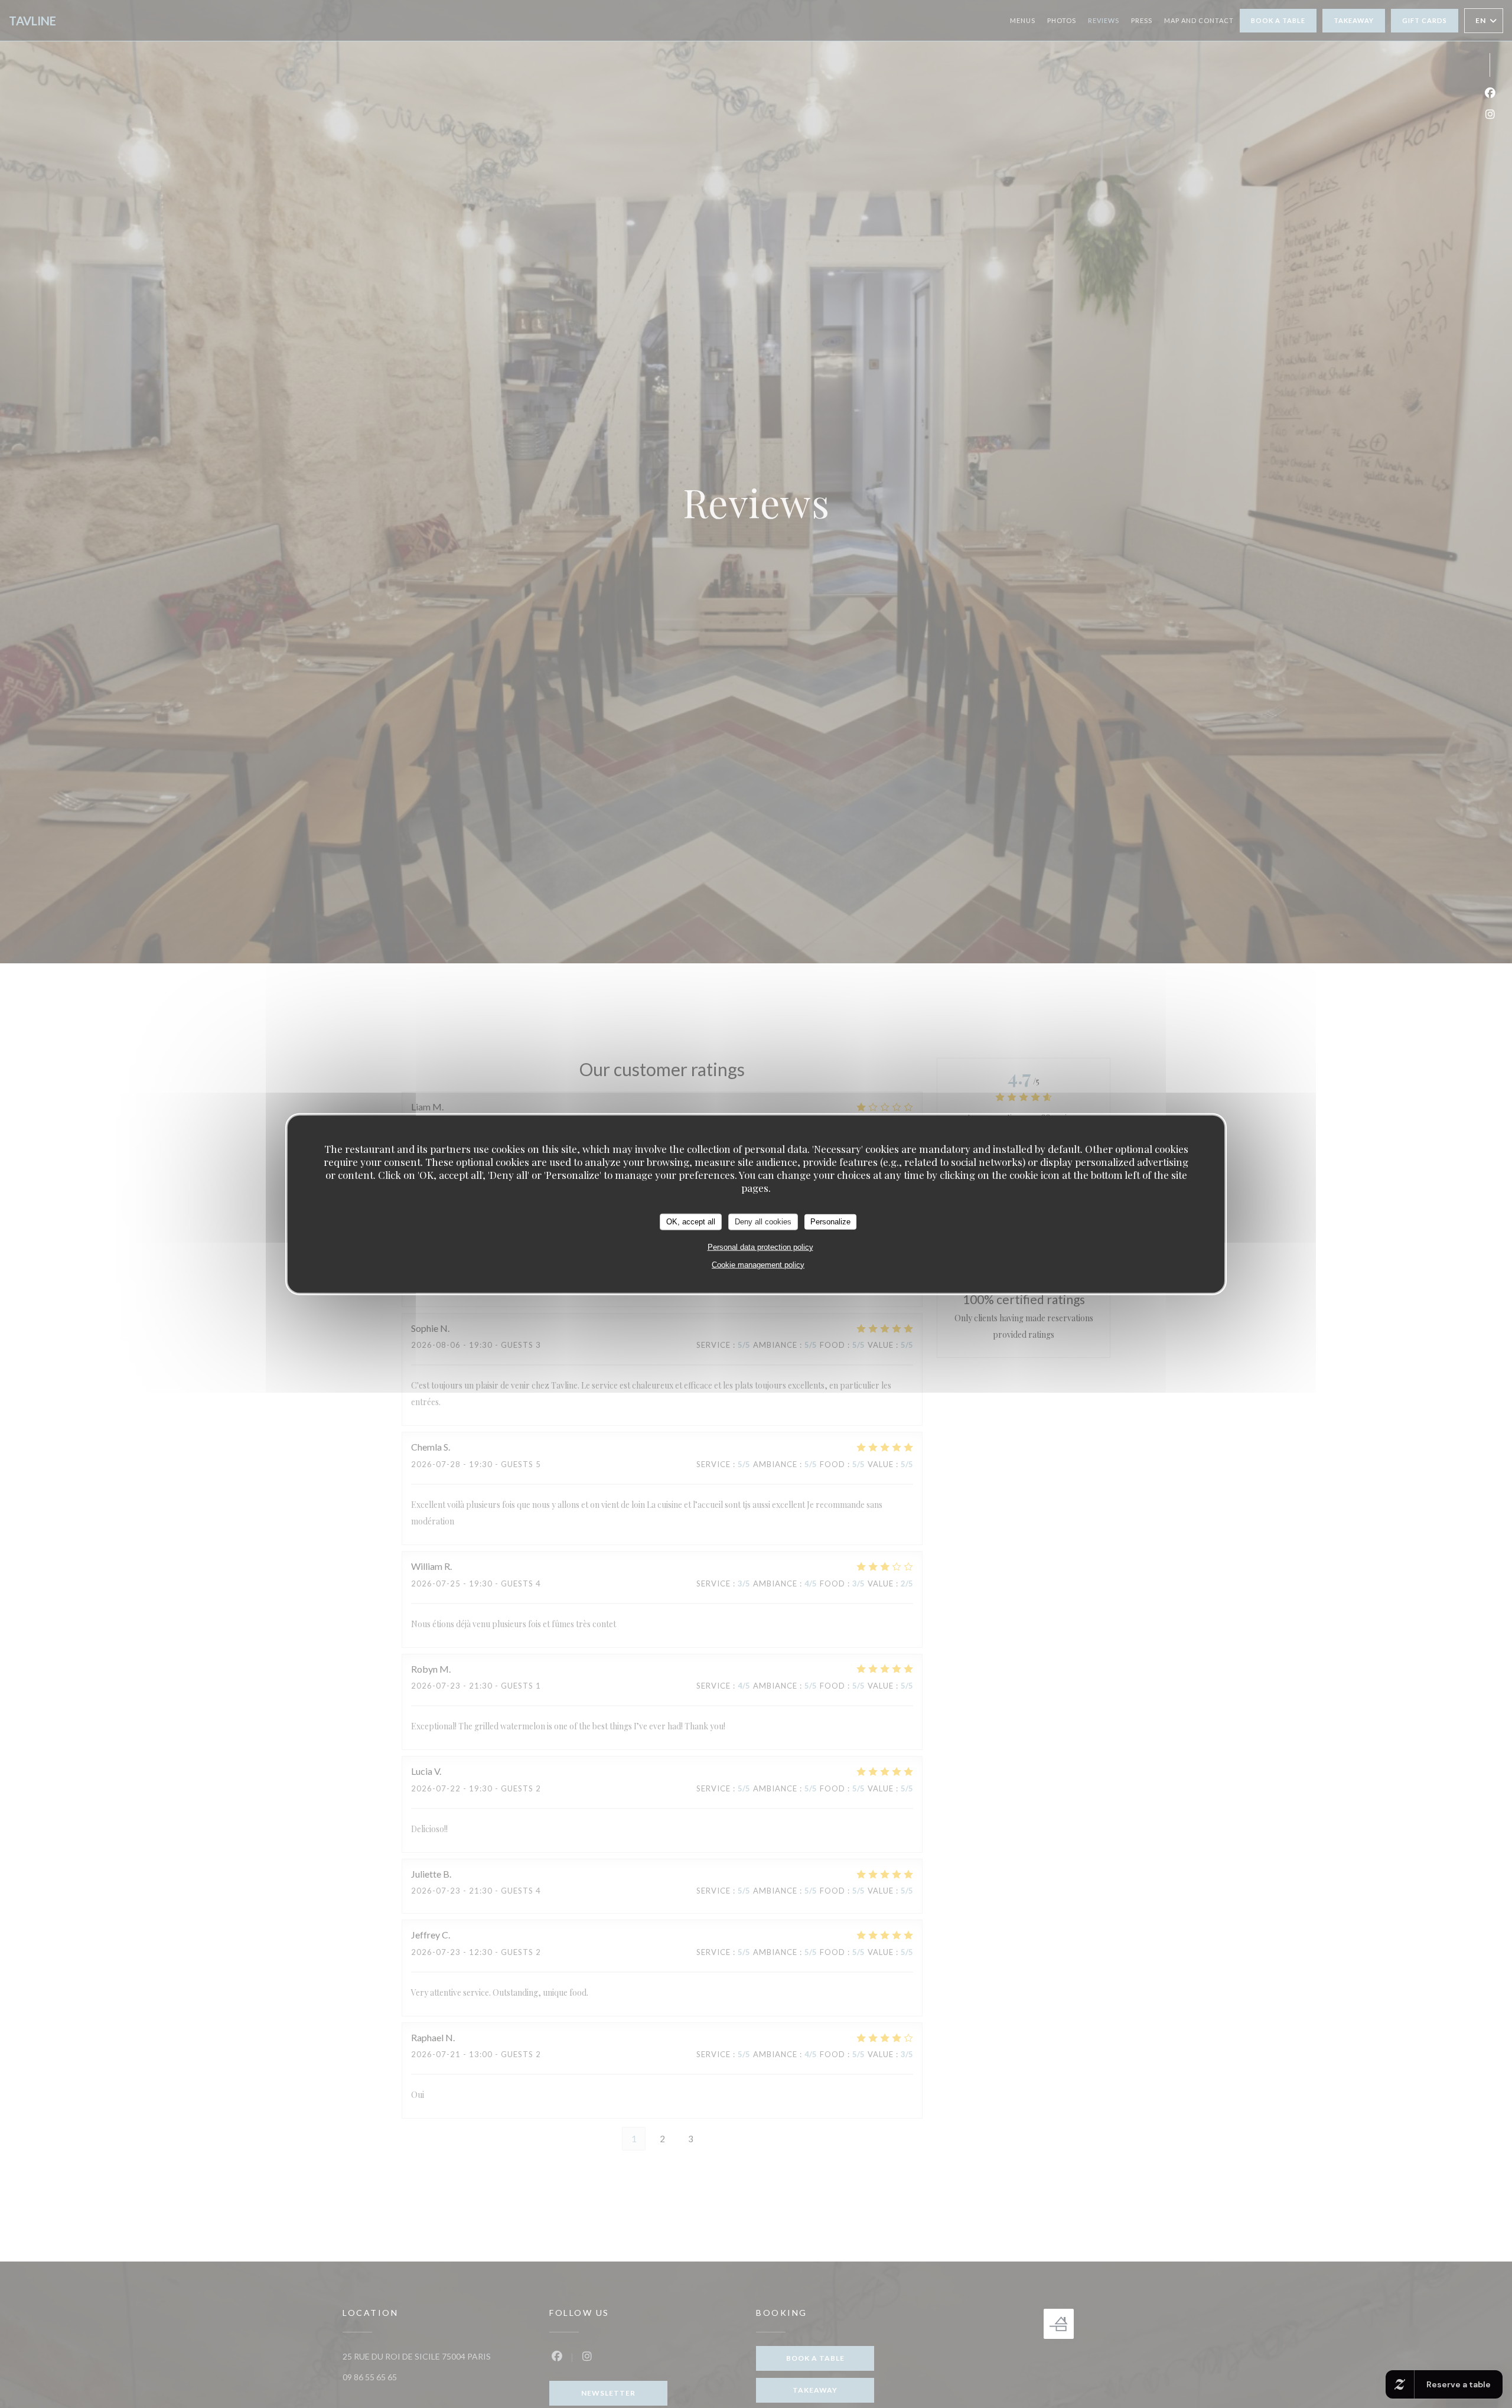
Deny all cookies (763, 1221)
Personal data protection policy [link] (760, 1247)
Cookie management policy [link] (758, 1264)
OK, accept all (691, 1221)
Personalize (830, 1221)
